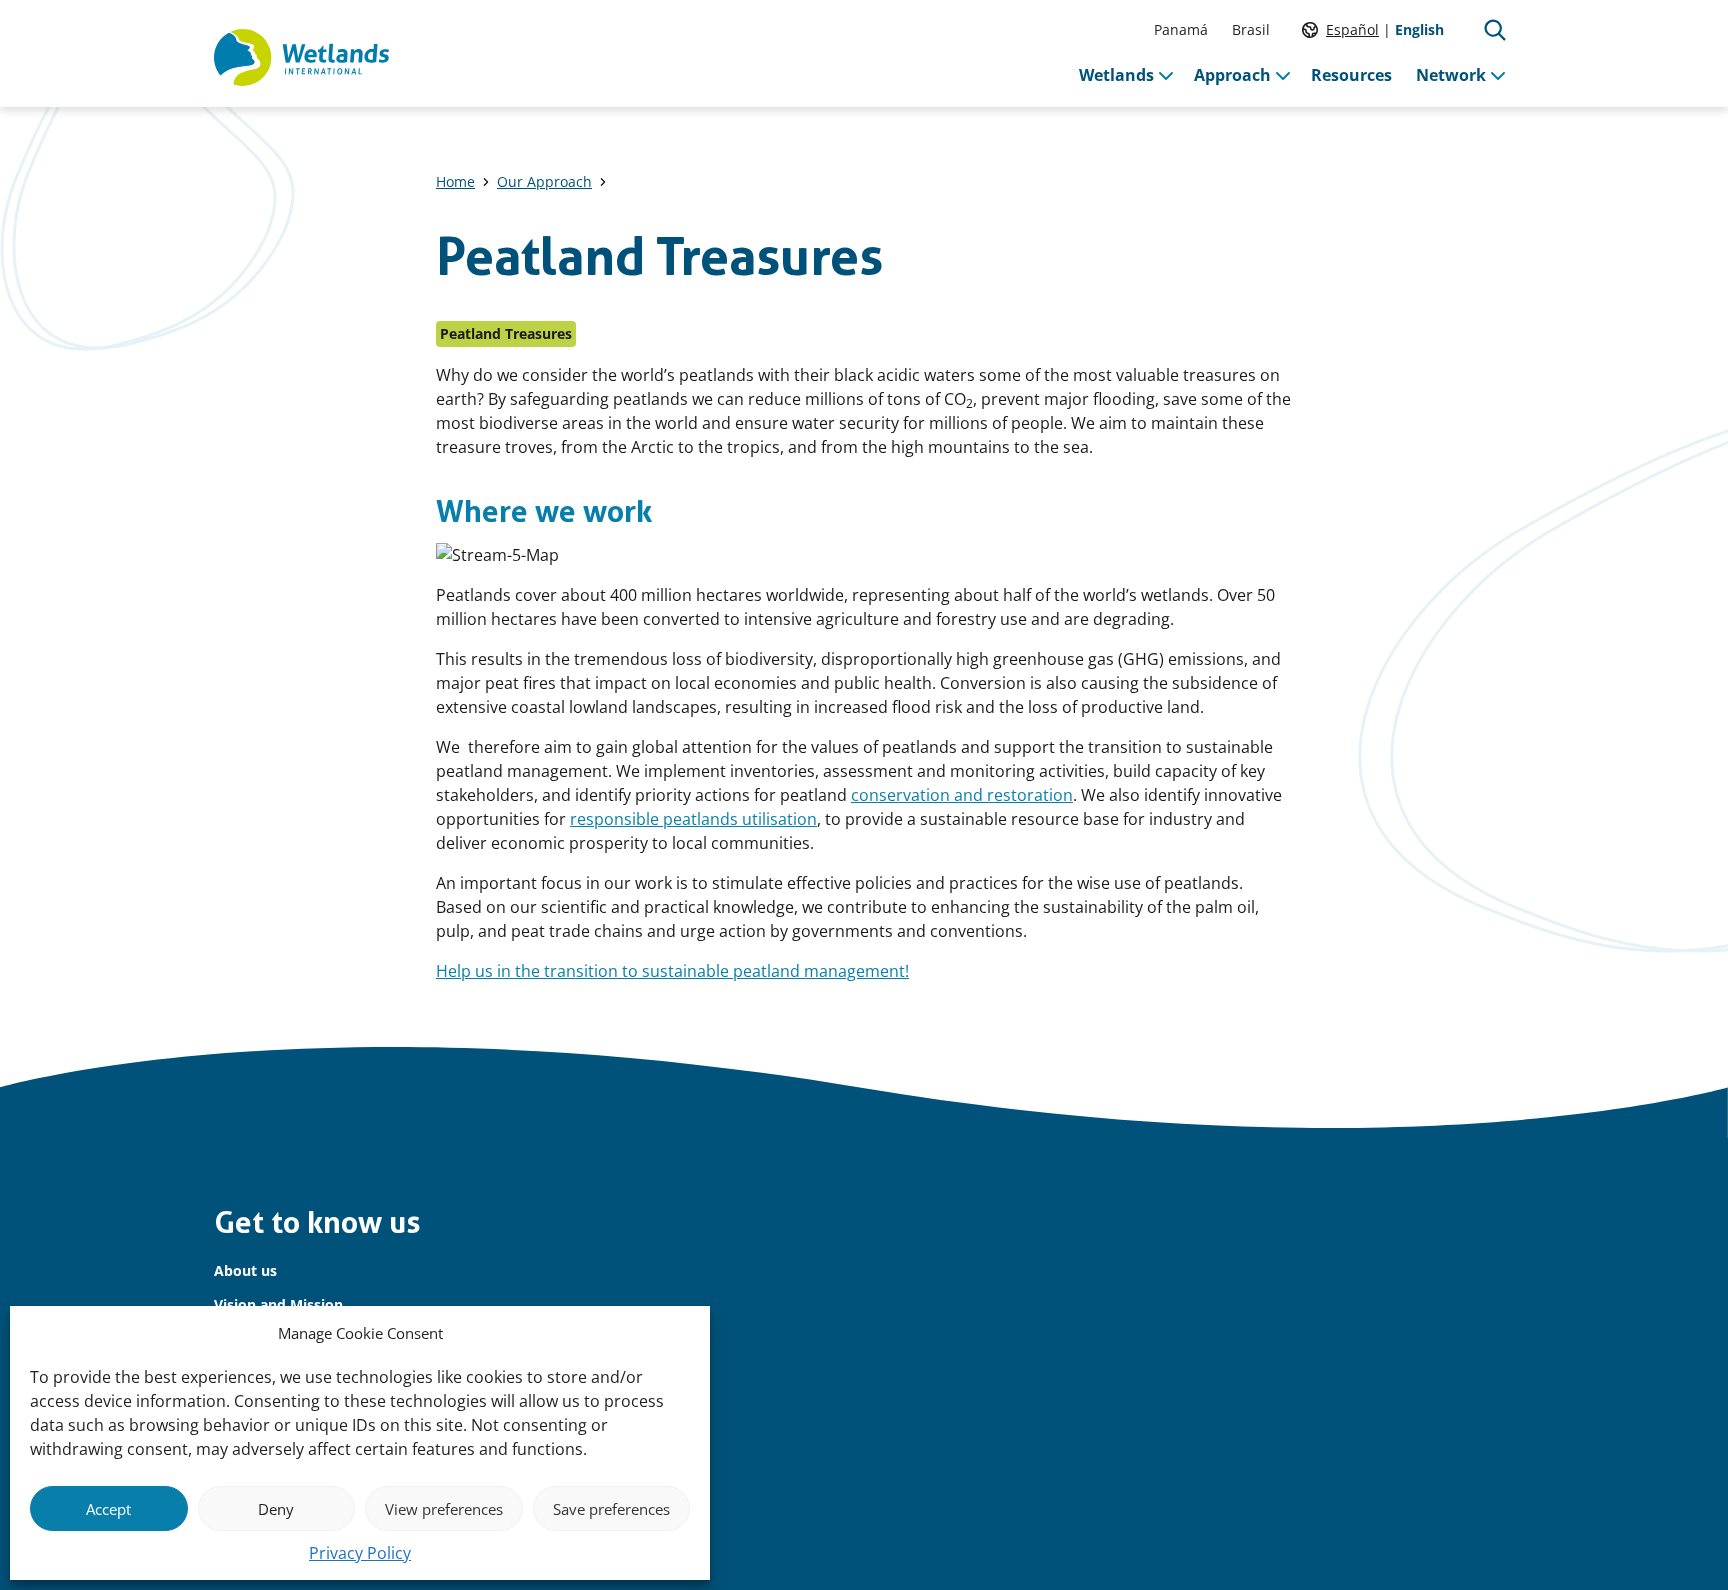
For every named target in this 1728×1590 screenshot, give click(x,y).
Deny (276, 1509)
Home (455, 181)
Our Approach (544, 181)
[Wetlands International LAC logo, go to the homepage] (301, 58)
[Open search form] (1495, 30)
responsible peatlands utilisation (693, 819)
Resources (1351, 75)
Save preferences (611, 1509)
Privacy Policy (360, 1553)
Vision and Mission (278, 1304)
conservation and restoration (962, 795)
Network (1451, 75)
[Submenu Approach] (1283, 75)
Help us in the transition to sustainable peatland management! (672, 971)
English (1419, 29)
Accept (108, 1509)
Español (1352, 29)
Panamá (1181, 29)
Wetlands (1116, 75)
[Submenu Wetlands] (1166, 75)
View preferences (444, 1509)
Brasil (1251, 29)
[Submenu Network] (1498, 75)
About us (245, 1270)
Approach (1232, 75)
